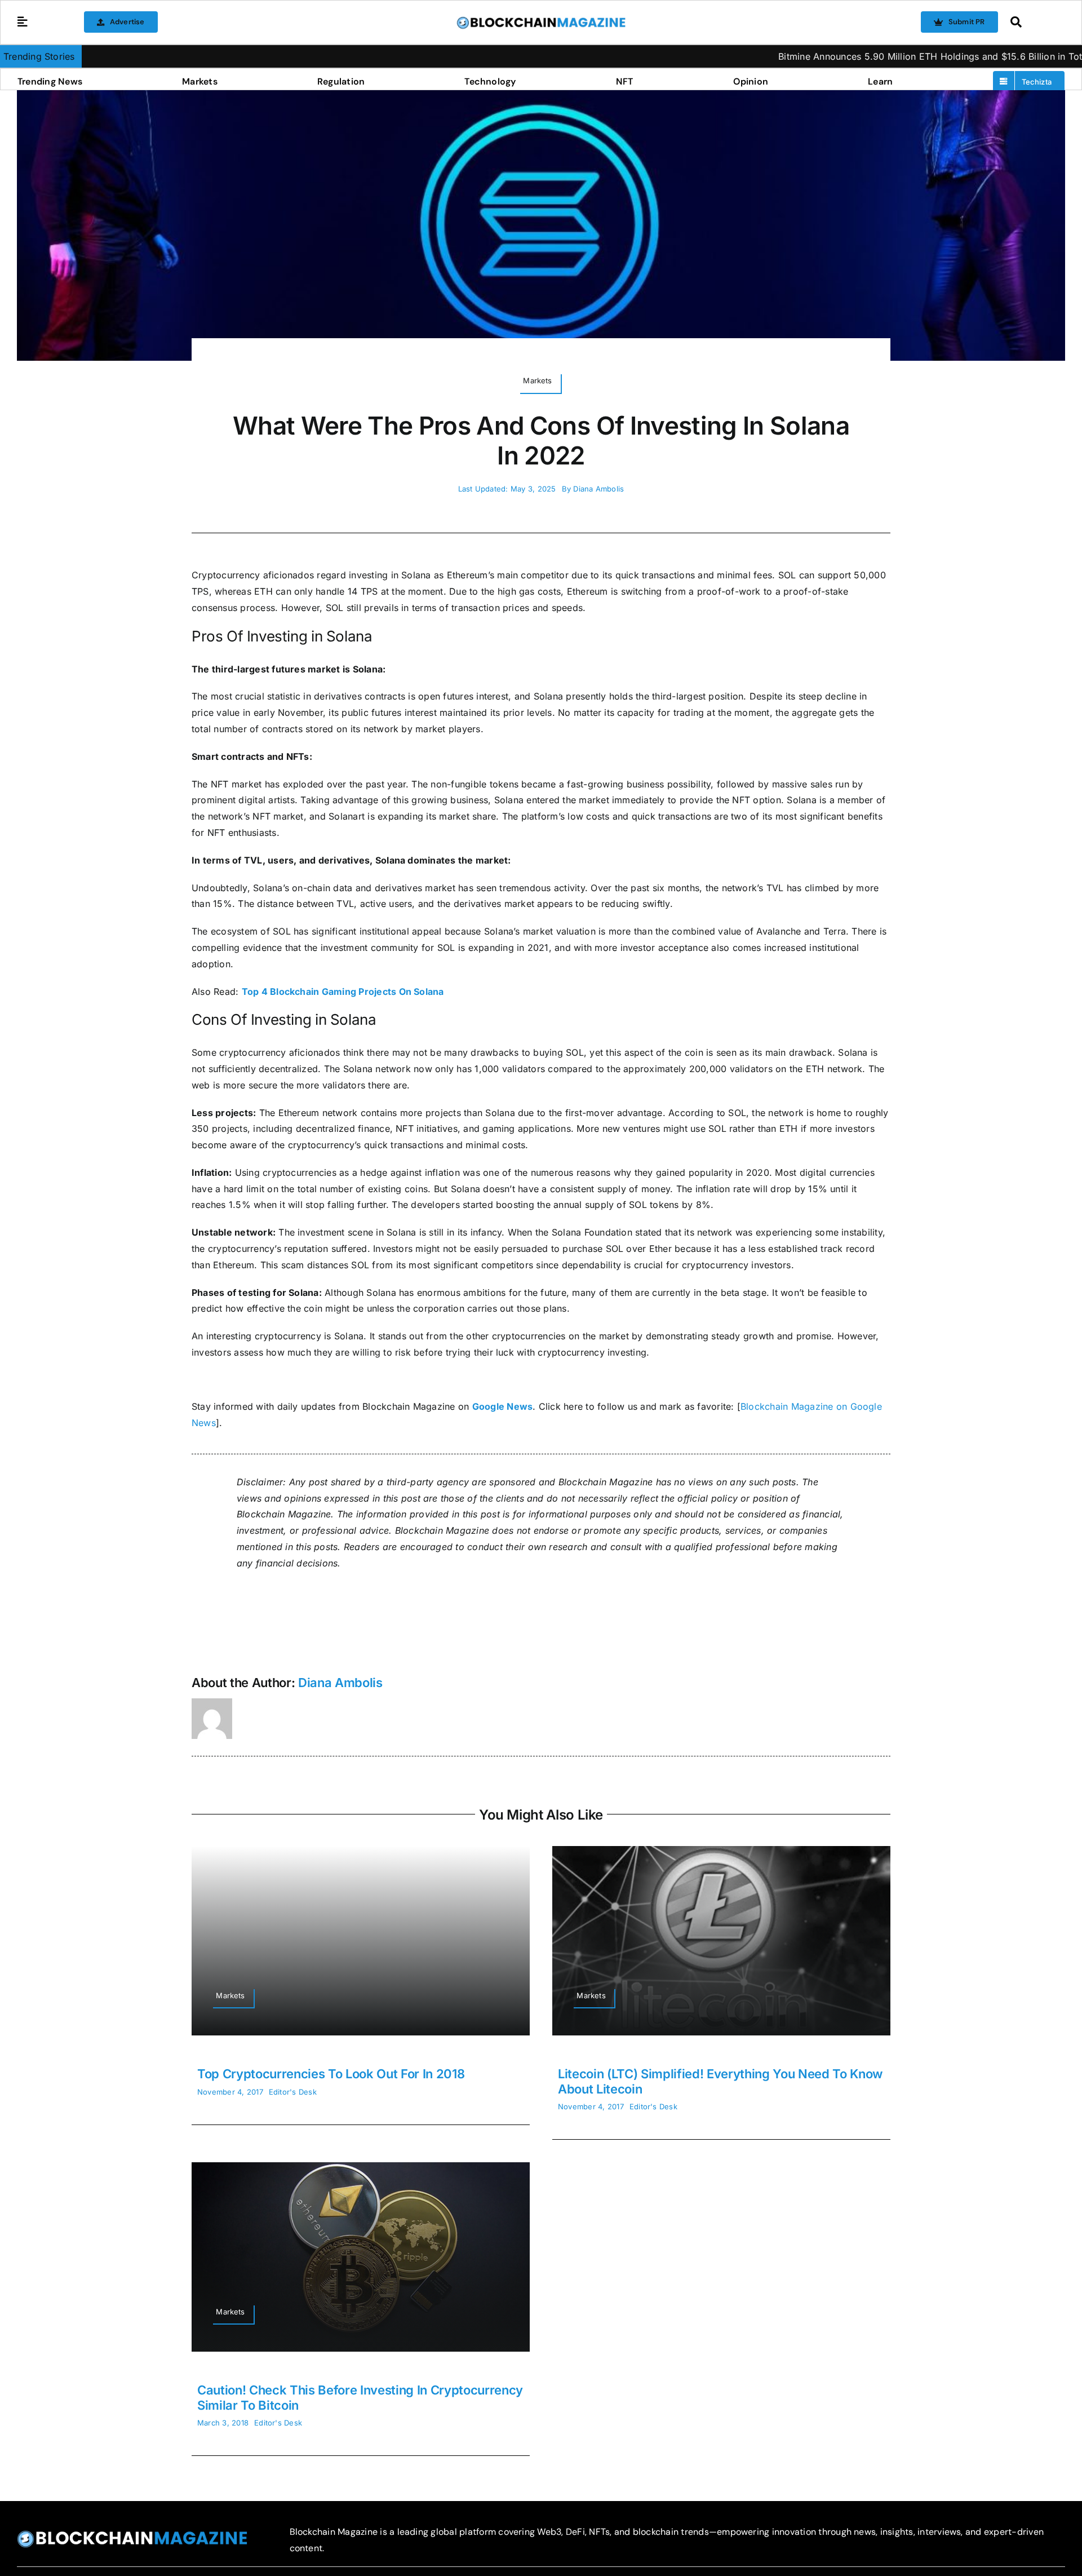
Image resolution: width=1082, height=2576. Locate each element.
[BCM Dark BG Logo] (132, 2534)
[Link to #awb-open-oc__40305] (1035, 22)
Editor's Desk (293, 2092)
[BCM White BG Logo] (541, 20)
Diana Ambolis (598, 489)
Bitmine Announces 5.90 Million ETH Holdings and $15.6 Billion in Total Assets (845, 56)
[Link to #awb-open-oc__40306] (23, 22)
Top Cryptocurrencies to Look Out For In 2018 (331, 2074)
